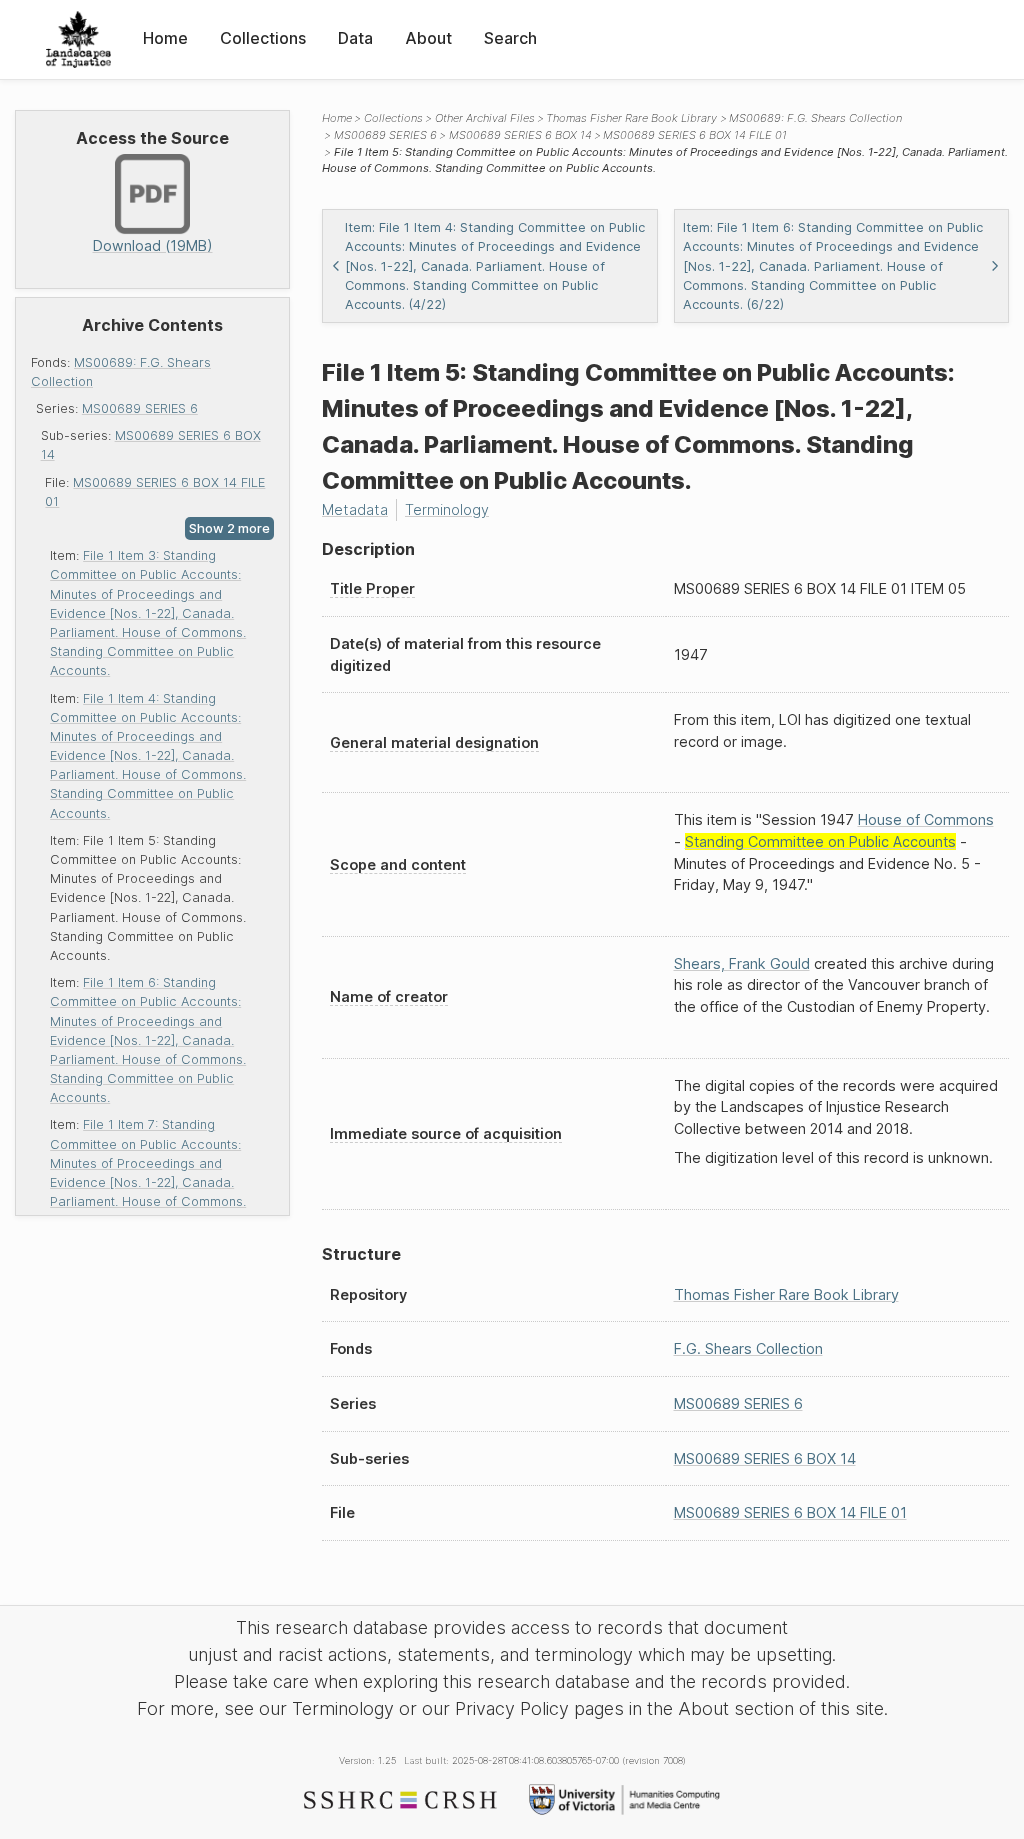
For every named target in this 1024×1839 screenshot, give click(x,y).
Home (165, 38)
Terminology (447, 509)
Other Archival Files (485, 118)
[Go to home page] (78, 39)
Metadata (355, 509)
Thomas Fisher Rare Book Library (631, 118)
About (428, 38)
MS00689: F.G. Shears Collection (815, 118)
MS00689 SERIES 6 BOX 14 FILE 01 (695, 135)
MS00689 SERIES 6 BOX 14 (520, 135)
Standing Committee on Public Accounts (820, 841)
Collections (263, 38)
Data (355, 38)
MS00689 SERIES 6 (140, 408)
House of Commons (926, 819)
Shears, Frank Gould (742, 963)
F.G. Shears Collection (748, 1348)
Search (510, 38)
